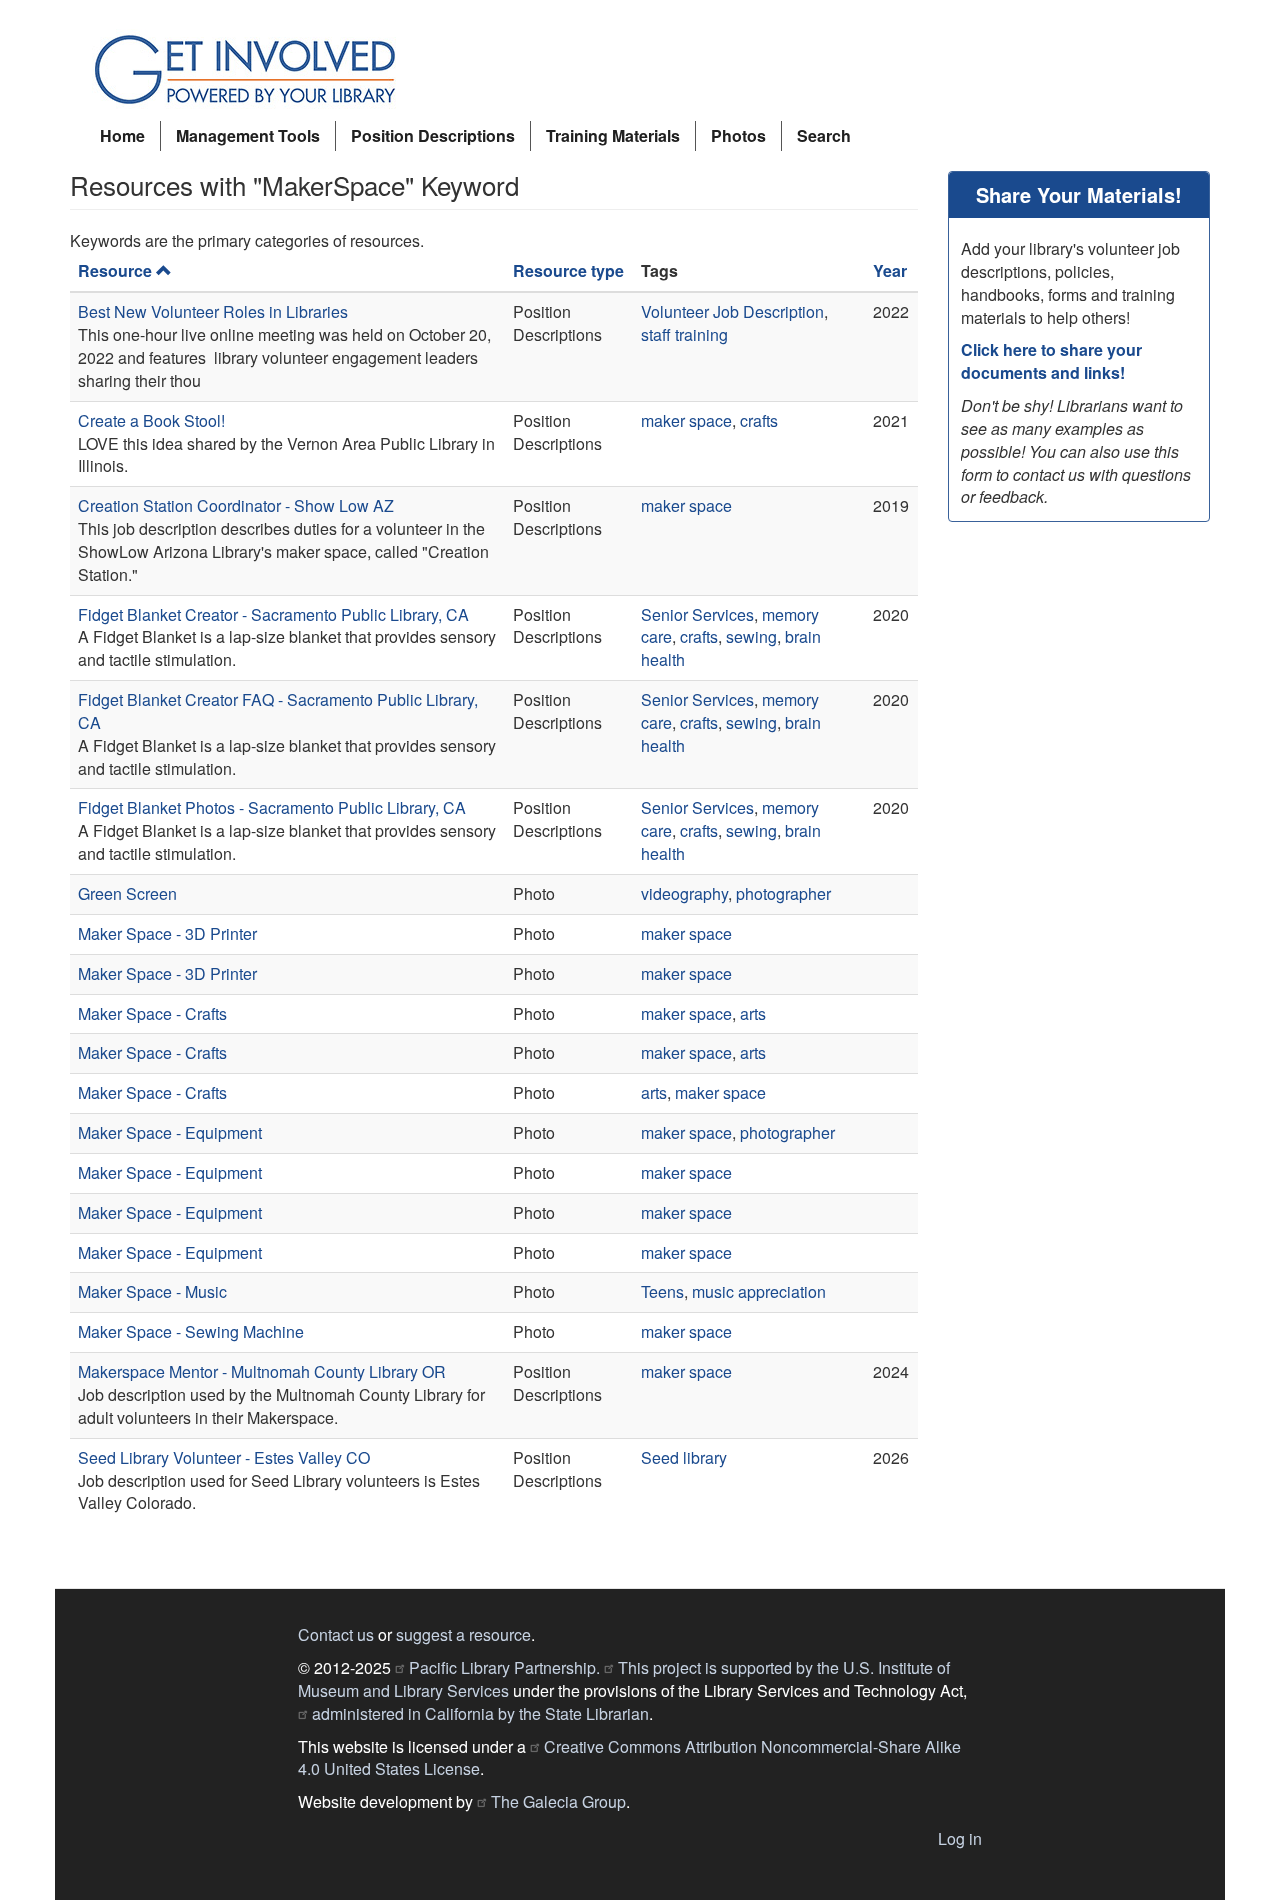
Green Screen (127, 893)
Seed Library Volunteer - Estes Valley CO (224, 1457)
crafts (759, 420)
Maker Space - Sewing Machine (191, 1331)
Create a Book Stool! (151, 420)
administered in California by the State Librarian (480, 1713)
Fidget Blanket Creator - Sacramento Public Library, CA (273, 614)
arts (753, 1013)
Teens (662, 1291)
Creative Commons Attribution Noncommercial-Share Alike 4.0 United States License (629, 1758)
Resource (115, 270)
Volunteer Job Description (732, 311)
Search (824, 135)
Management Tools (248, 135)
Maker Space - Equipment (170, 1132)
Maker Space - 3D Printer (167, 933)
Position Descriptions (433, 135)
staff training (684, 334)
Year (890, 270)
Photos (738, 135)
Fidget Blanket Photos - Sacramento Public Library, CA (272, 807)
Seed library (684, 1457)
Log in (960, 1838)
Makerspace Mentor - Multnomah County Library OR (262, 1371)
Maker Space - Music (152, 1291)
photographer (783, 893)
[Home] (252, 70)
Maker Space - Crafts (152, 1013)
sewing (751, 636)
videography (684, 893)
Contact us (336, 1634)
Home (122, 135)
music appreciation (759, 1291)
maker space (686, 420)
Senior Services (697, 614)
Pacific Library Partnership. (504, 1667)
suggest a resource (463, 1634)
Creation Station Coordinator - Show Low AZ (236, 505)
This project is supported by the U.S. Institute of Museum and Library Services (624, 1679)
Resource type (568, 270)
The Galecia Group (558, 1801)
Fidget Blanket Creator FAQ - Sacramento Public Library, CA (278, 711)
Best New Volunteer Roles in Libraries (213, 311)
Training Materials (613, 135)
